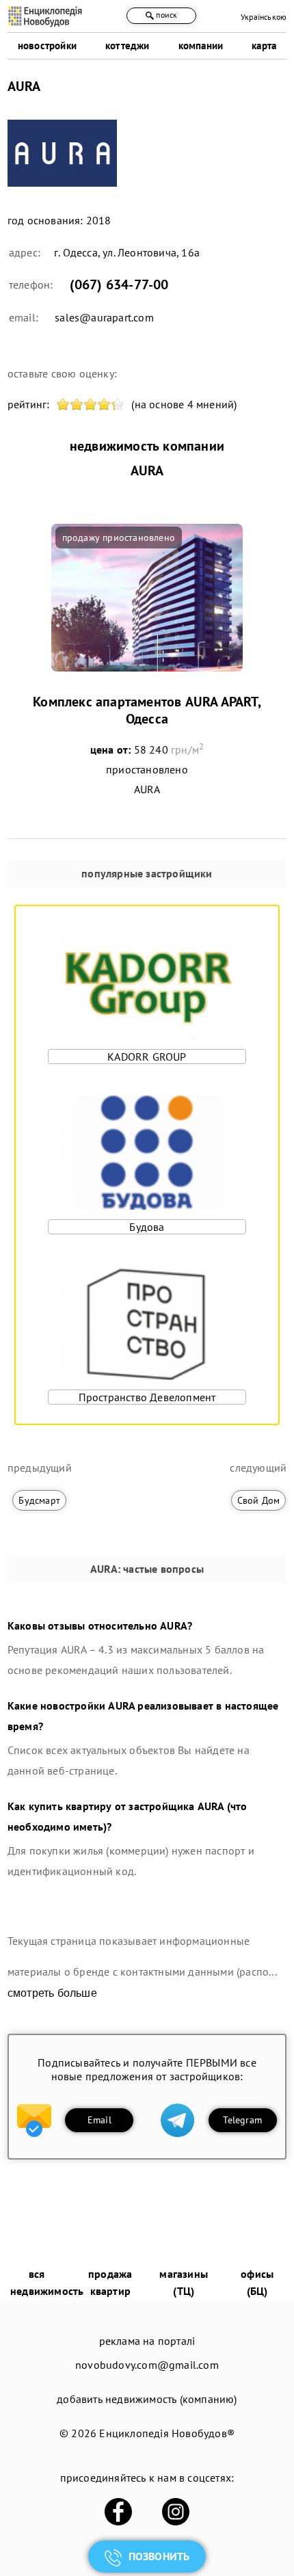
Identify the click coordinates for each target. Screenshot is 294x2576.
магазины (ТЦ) (184, 2282)
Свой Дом (259, 1500)
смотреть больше (52, 1993)
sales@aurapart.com (104, 317)
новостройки (47, 45)
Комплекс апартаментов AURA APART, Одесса (147, 710)
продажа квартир (110, 2282)
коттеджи (128, 45)
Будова (147, 1227)
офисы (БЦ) (257, 2282)
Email (99, 2120)
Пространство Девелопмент (147, 1397)
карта (264, 45)
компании (201, 45)
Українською (264, 17)
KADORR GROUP (147, 1057)
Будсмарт (39, 1500)
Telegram (242, 2120)
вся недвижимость (47, 2282)
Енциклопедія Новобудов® (167, 2433)
